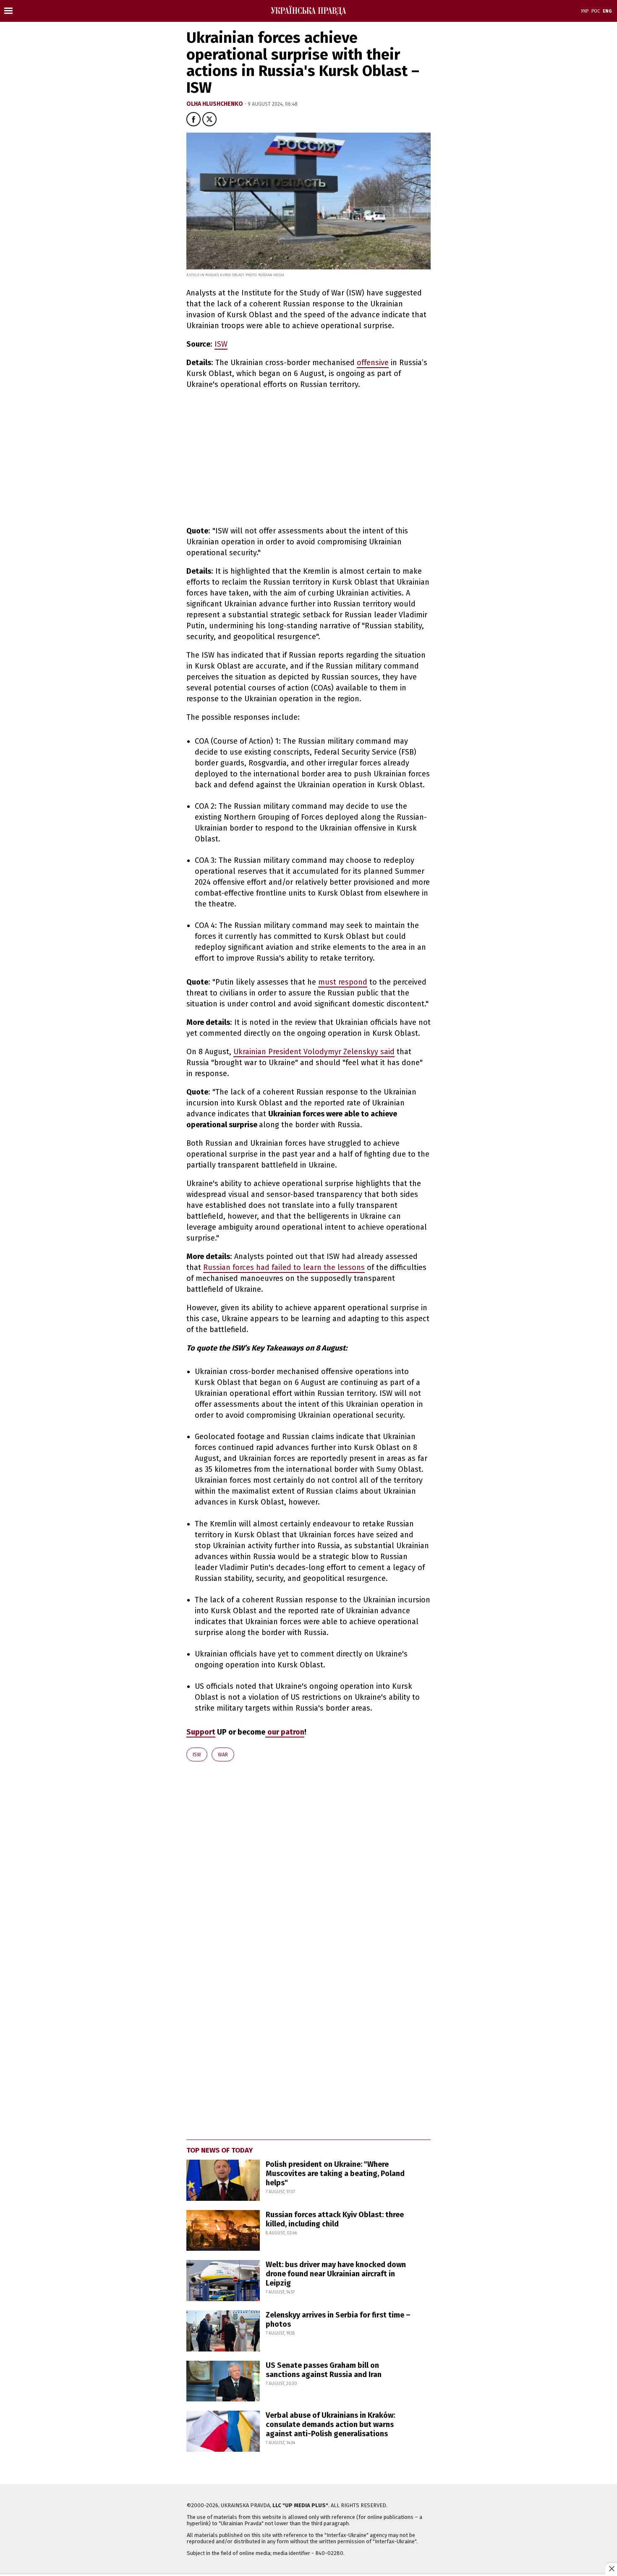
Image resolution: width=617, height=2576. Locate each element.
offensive (373, 363)
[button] (193, 119)
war (223, 1755)
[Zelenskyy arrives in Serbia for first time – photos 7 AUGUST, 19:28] (299, 2349)
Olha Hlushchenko (215, 104)
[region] (257, 456)
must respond (343, 982)
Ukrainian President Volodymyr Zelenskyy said (314, 1052)
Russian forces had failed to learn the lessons (284, 1267)
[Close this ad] (611, 2568)
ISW (221, 344)
